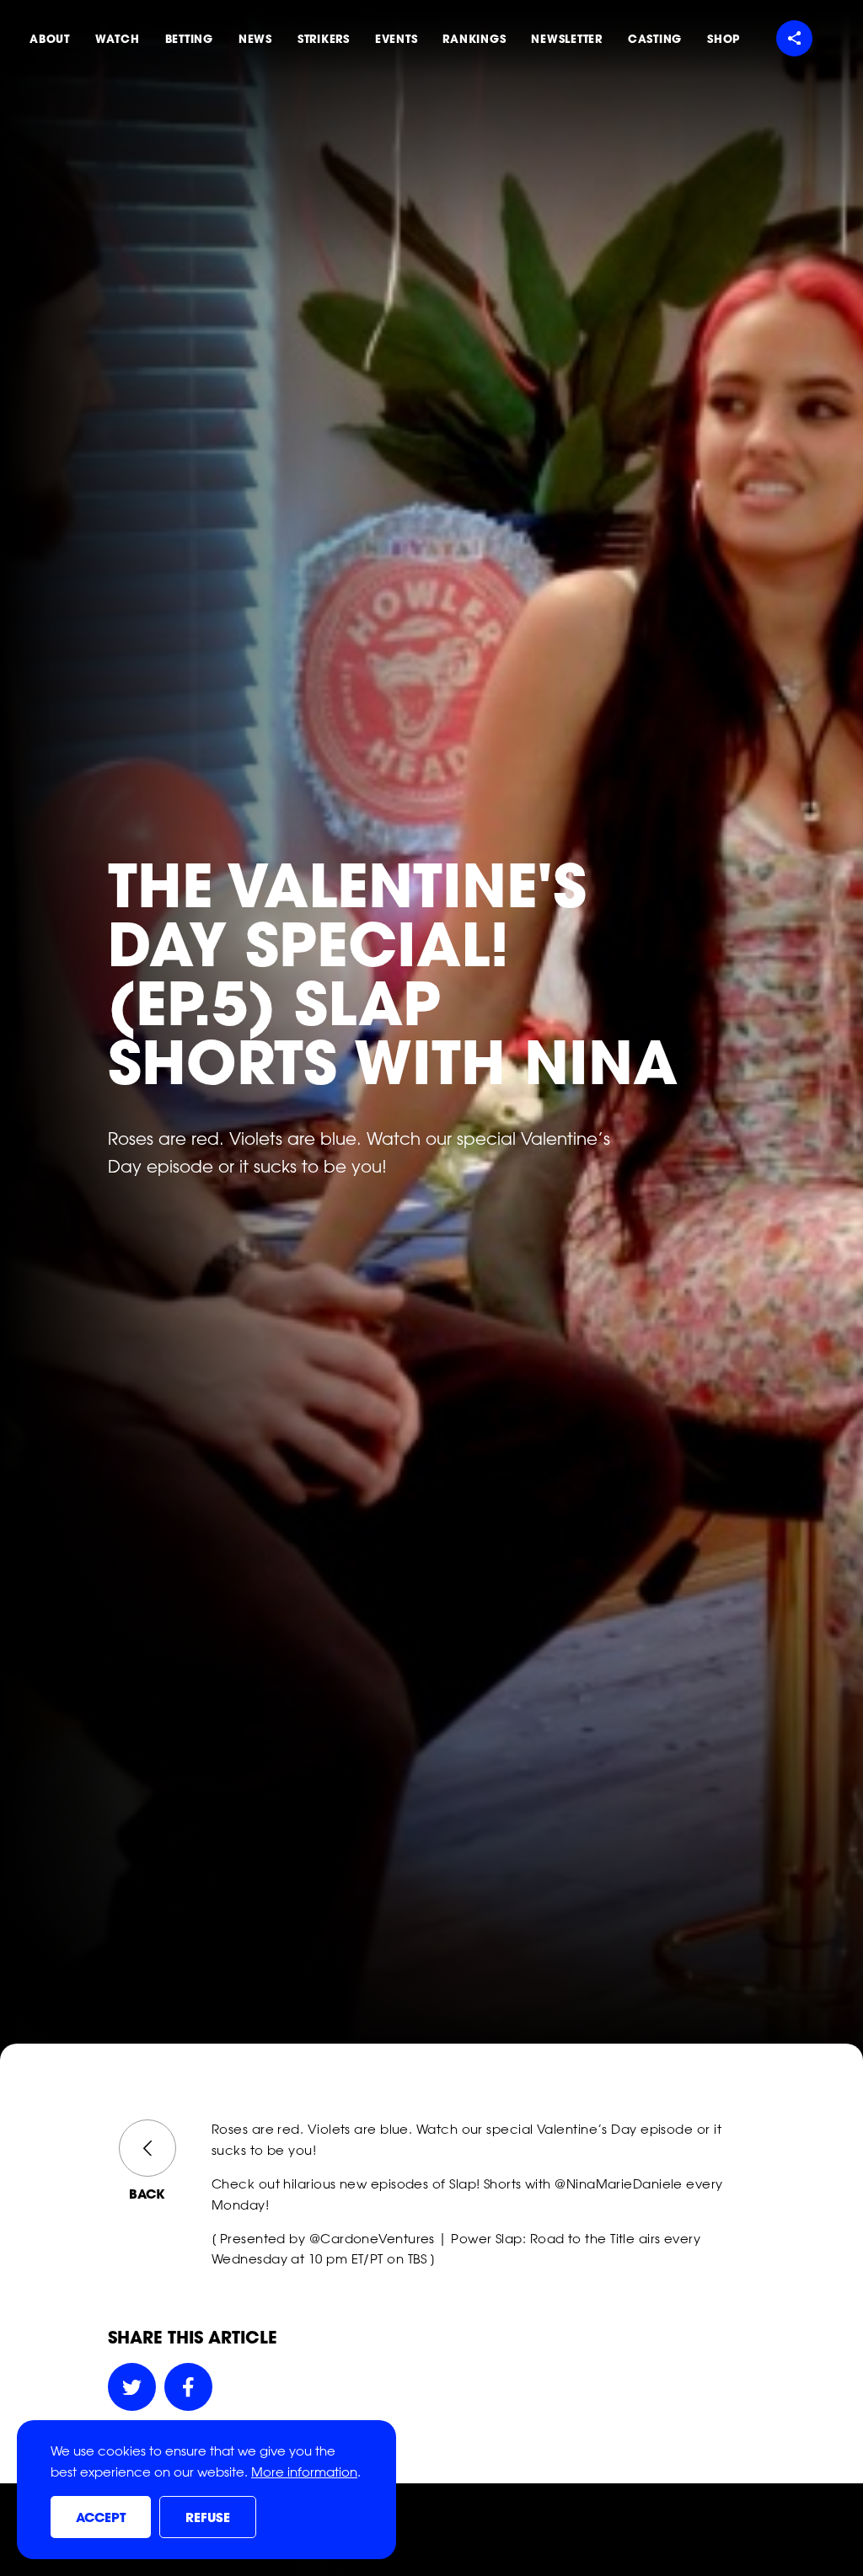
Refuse (208, 2518)
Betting (189, 39)
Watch (118, 39)
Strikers (324, 39)
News (255, 39)
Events (397, 39)
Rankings (474, 39)
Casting (655, 39)
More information (304, 2472)
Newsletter (567, 39)
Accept (101, 2518)
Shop (724, 39)
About (50, 39)
